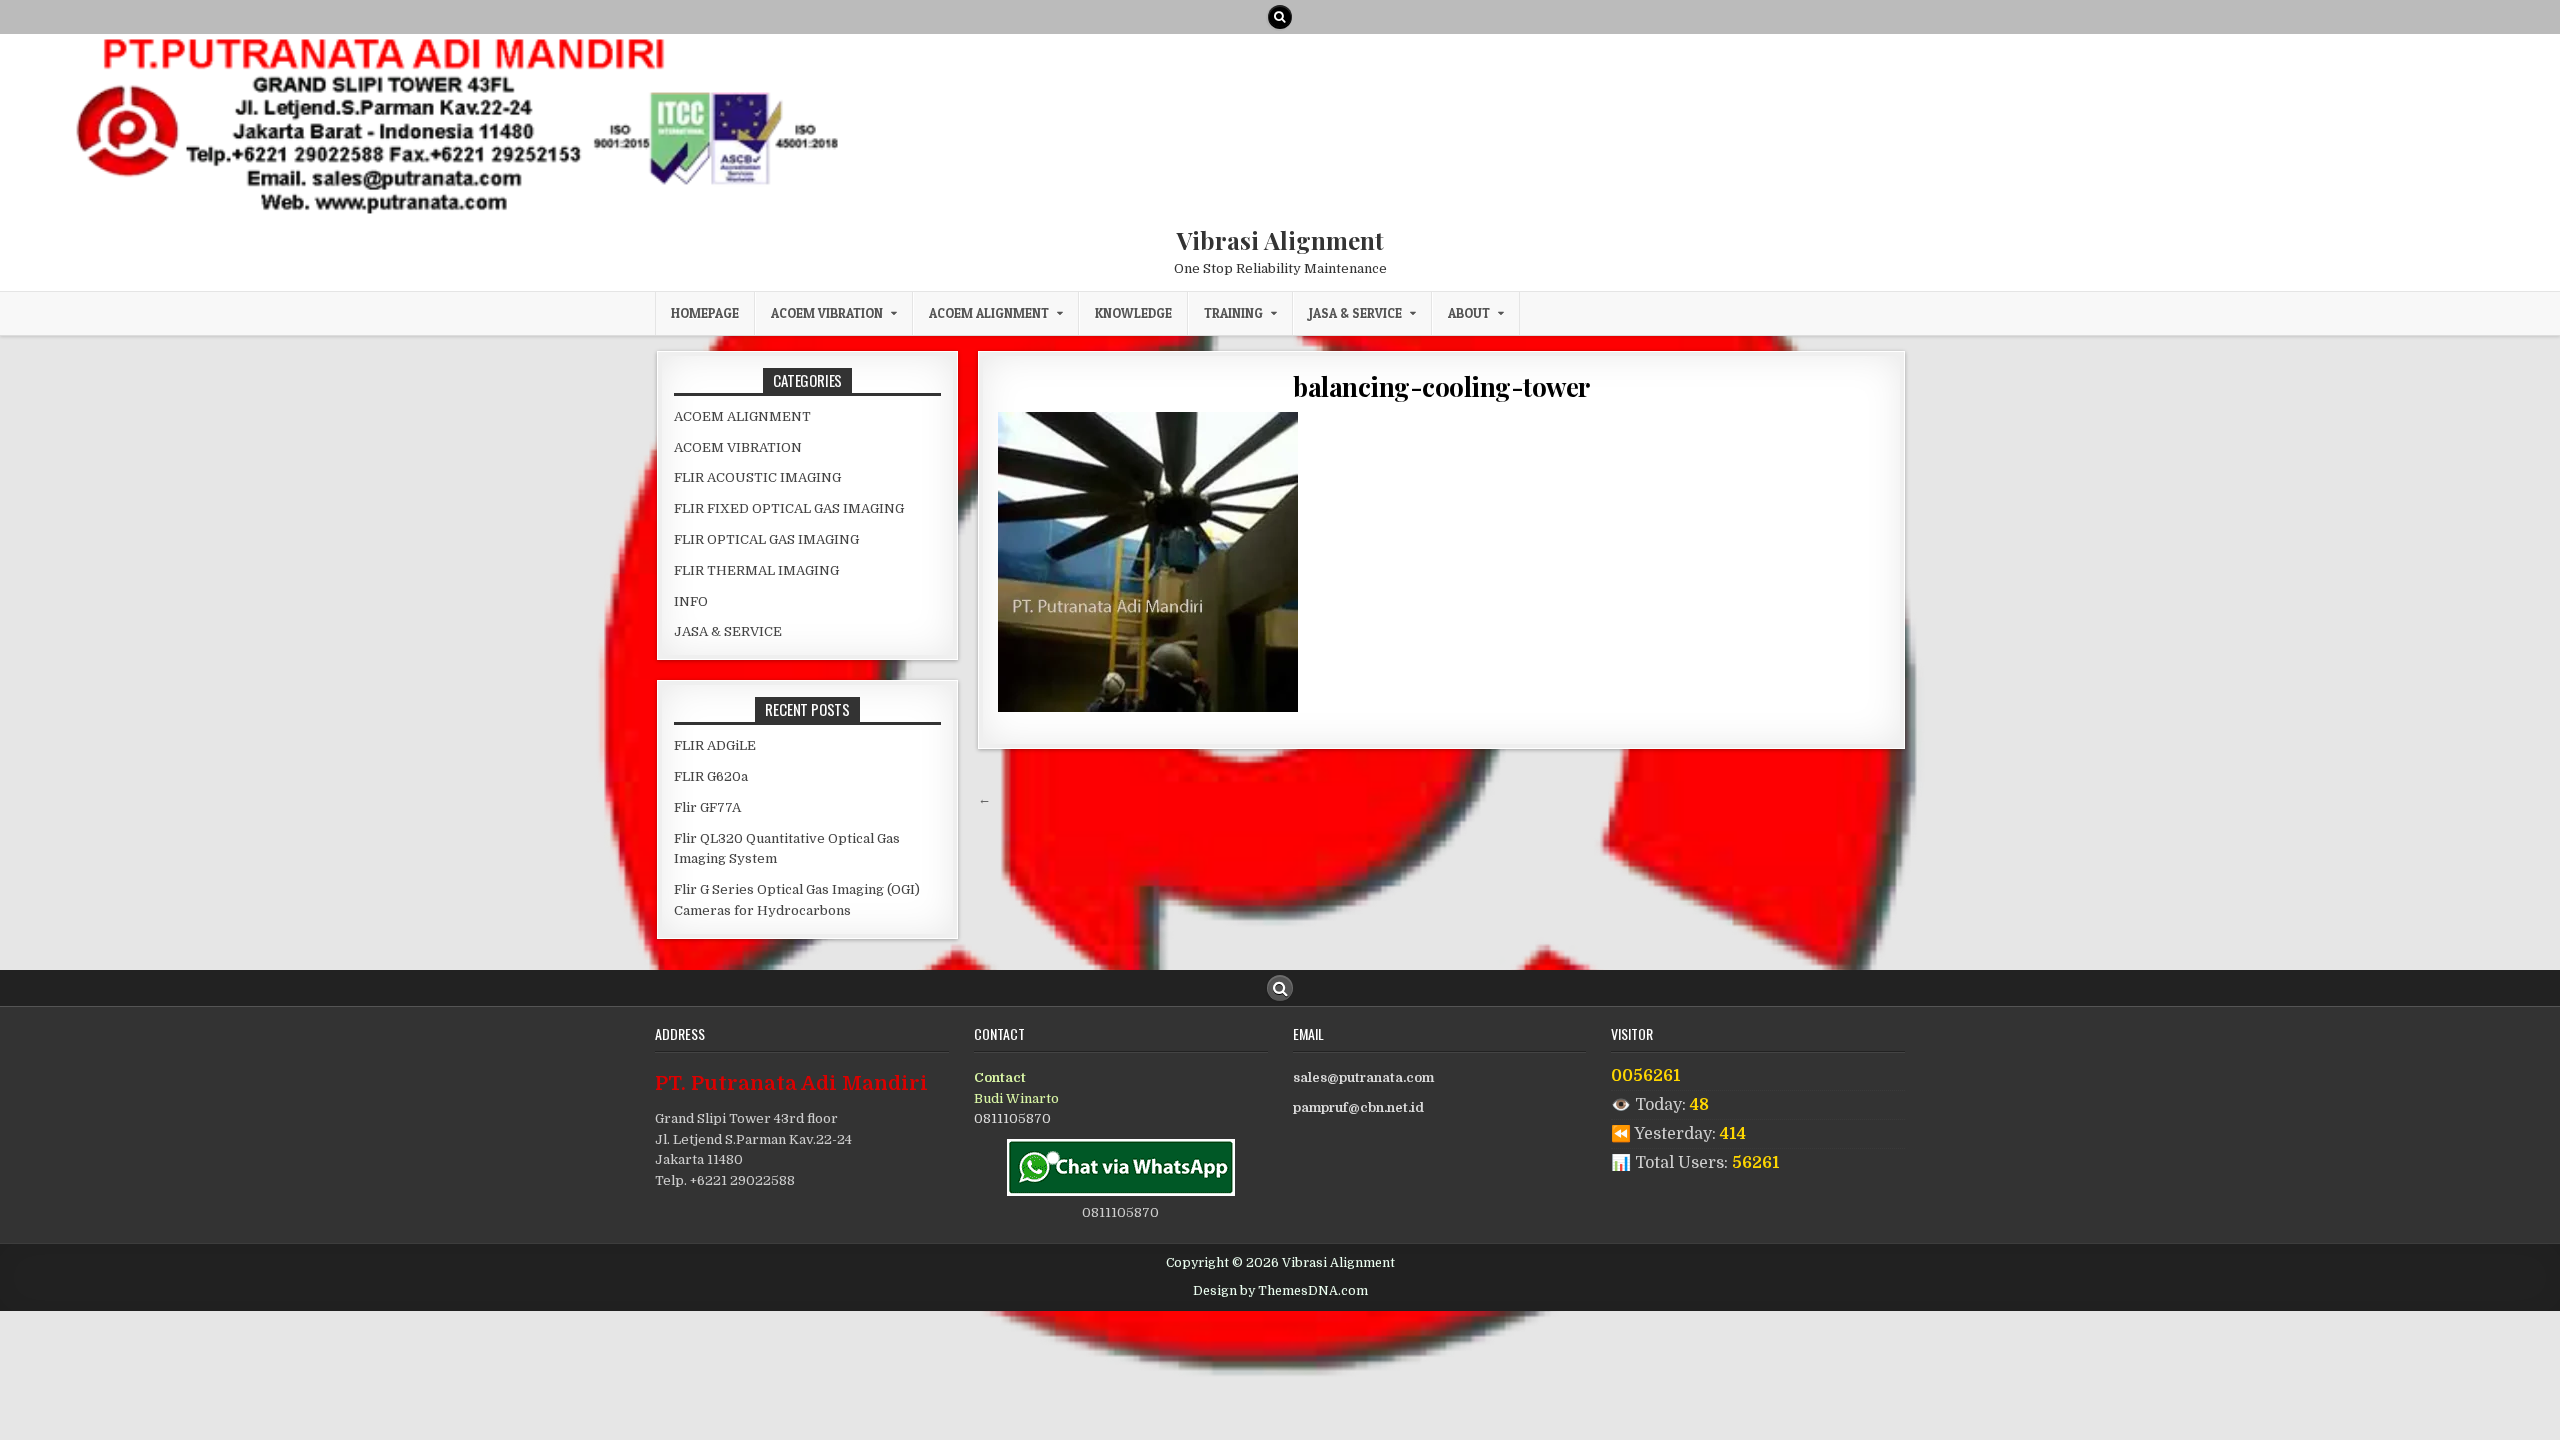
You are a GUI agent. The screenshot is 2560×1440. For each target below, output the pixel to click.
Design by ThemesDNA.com (1280, 1291)
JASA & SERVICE (1355, 313)
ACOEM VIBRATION (827, 313)
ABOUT (1469, 313)
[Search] (1280, 17)
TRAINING (1233, 313)
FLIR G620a (711, 776)
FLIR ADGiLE (715, 745)
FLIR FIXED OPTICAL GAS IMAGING (789, 508)
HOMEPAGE (705, 313)
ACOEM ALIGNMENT (989, 313)
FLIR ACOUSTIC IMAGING (757, 477)
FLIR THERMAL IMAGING (756, 570)
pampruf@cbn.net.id (1358, 1107)
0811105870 (1012, 1118)
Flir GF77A (707, 807)
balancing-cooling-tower (1441, 386)
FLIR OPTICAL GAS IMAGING (766, 539)
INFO (691, 601)
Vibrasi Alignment (1280, 240)
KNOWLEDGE (1133, 313)
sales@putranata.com (1363, 1077)
